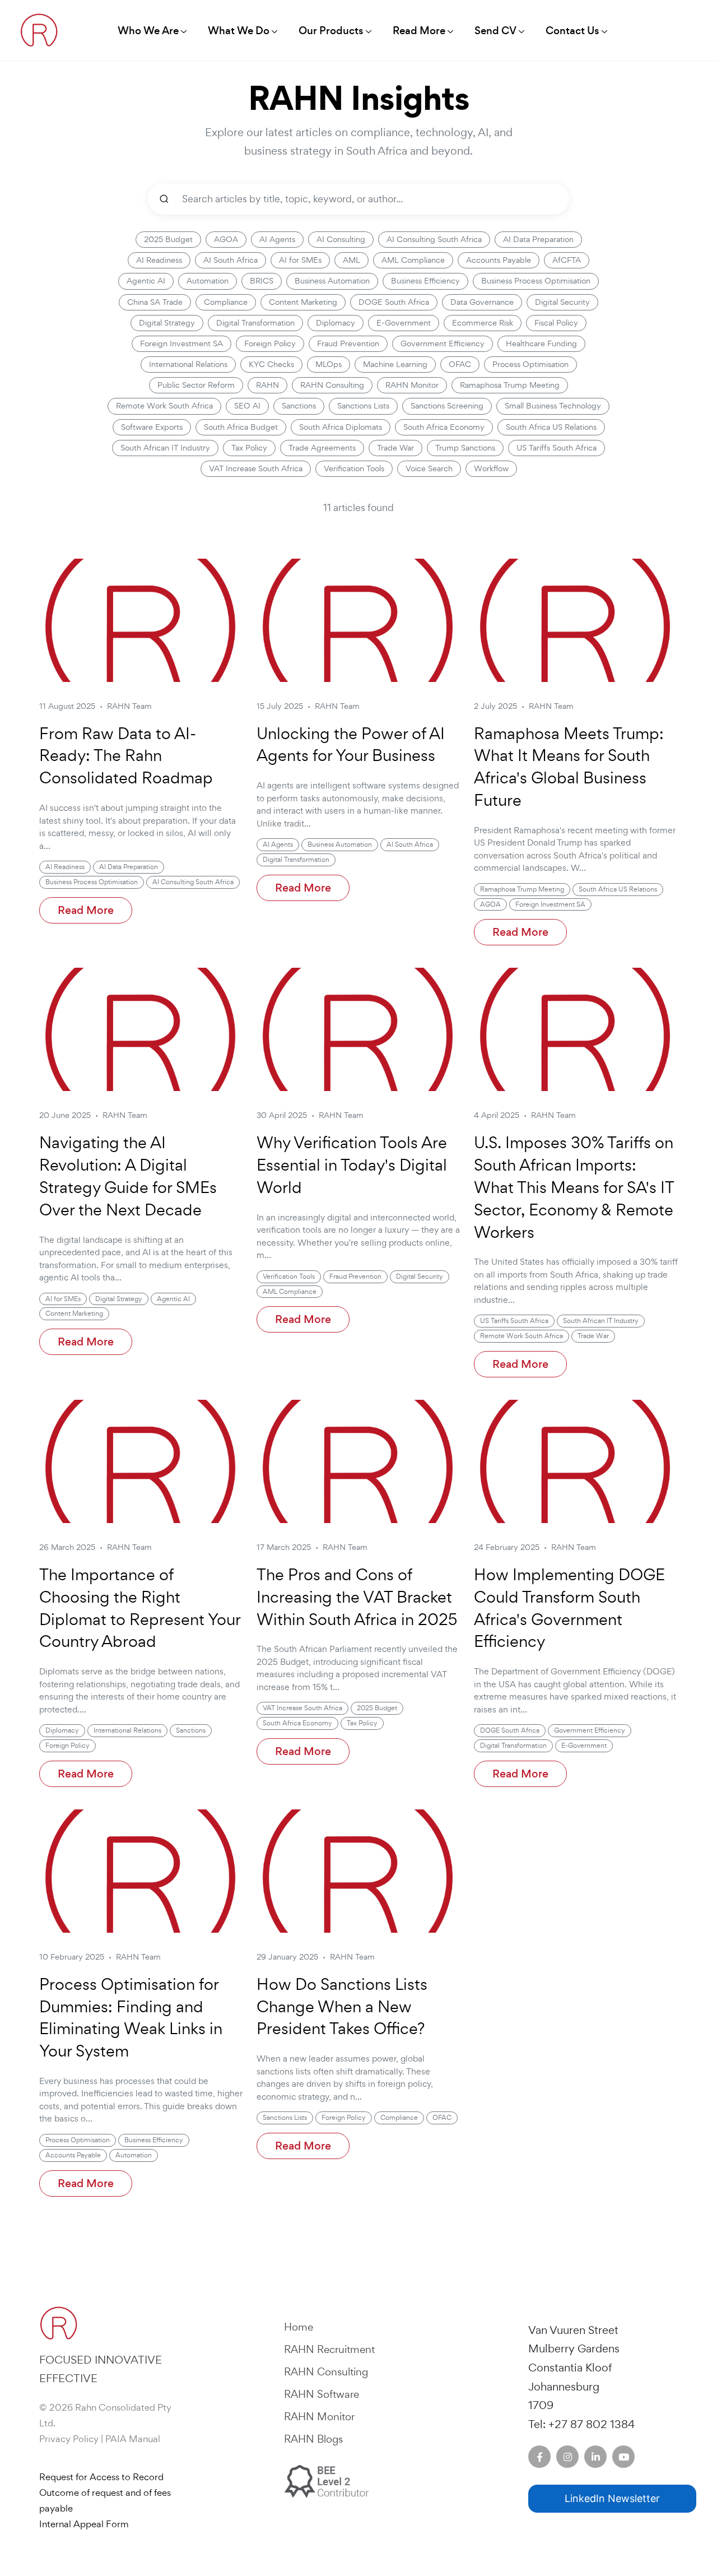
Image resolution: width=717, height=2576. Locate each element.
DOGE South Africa (394, 302)
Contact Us (572, 31)
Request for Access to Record (101, 2477)
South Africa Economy (444, 427)
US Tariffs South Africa (557, 448)
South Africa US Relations (551, 427)
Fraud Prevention (348, 344)
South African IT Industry (165, 448)
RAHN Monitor (412, 385)
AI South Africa (231, 260)
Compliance (226, 302)
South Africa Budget (241, 427)
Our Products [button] (331, 31)
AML (351, 260)
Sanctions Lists (363, 406)
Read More (86, 910)
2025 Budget (168, 239)
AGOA (226, 239)
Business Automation (332, 281)
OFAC (460, 364)
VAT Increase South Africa (256, 468)
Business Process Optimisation (536, 281)
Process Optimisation (530, 364)
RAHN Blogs (313, 2439)
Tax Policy (249, 448)
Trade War (395, 448)
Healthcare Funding (541, 344)
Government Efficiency (443, 344)
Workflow (491, 468)
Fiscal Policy (556, 323)
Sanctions (299, 406)
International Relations (188, 364)
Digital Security (562, 302)
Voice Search (429, 468)
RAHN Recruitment (329, 2349)
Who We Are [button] (148, 31)
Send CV (495, 31)
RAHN (267, 385)
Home (299, 2327)
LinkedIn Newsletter (612, 2498)
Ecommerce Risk (483, 323)
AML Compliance (413, 260)
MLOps (329, 364)
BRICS (262, 281)
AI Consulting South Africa (434, 239)
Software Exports (152, 427)
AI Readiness (159, 260)
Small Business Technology (553, 406)
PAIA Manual (133, 2439)
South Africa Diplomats (341, 427)
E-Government (404, 323)
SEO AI (247, 406)
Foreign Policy (270, 344)
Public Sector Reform (196, 385)
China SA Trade (155, 302)
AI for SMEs (300, 260)
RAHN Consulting (332, 385)
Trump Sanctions (465, 448)
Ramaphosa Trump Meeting (510, 385)
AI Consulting (341, 239)
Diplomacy (336, 323)
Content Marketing (303, 302)
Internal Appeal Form (84, 2524)
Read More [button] (419, 31)
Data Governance (482, 302)
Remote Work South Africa (164, 406)
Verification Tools (354, 468)
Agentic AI (146, 281)
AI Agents (277, 239)
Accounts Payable (499, 260)
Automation (208, 281)
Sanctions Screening (447, 406)
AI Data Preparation (538, 239)
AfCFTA (567, 260)
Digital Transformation (255, 323)
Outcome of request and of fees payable (105, 2500)
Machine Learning (395, 364)
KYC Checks (271, 364)
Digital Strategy (167, 323)
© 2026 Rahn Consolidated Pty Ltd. (105, 2415)
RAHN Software (322, 2394)
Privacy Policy (69, 2439)
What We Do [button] (239, 31)
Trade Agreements (322, 448)
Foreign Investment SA (181, 344)
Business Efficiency (425, 281)
